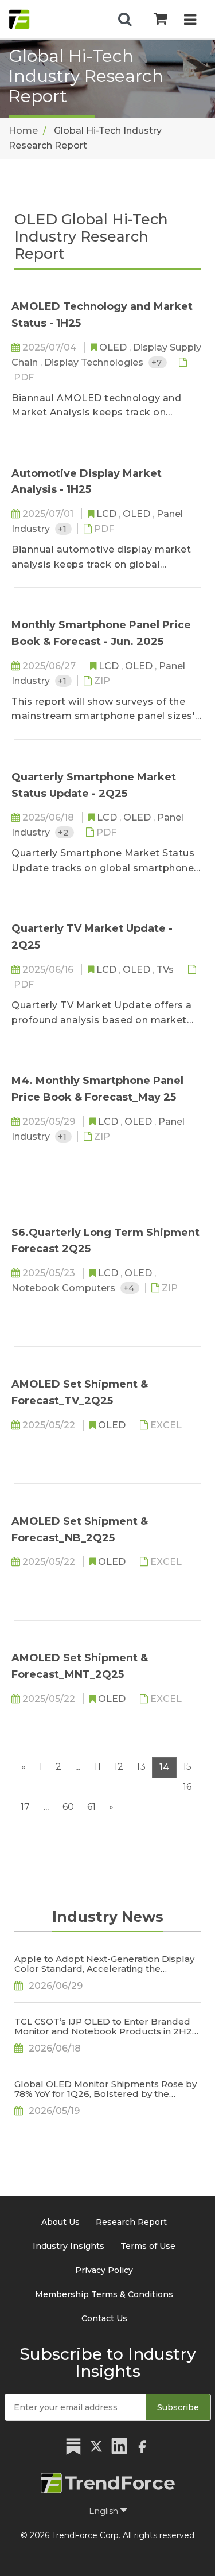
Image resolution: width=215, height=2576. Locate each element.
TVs (166, 970)
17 (25, 1807)
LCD (107, 514)
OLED (114, 347)
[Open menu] (190, 21)
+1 (63, 529)
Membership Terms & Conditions (104, 2294)
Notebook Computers (64, 1288)
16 (187, 1787)
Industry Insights (69, 2246)
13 (141, 1767)
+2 (64, 832)
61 (91, 1807)
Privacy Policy (104, 2270)
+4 (130, 1288)
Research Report (131, 2222)
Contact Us (104, 2318)
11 (97, 1767)
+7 (158, 362)
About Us (60, 2222)
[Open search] (125, 20)
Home (23, 131)
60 (68, 1807)
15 (187, 1767)
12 (119, 1767)
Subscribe (178, 2407)
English (105, 2511)
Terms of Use (148, 2246)
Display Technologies (95, 362)
